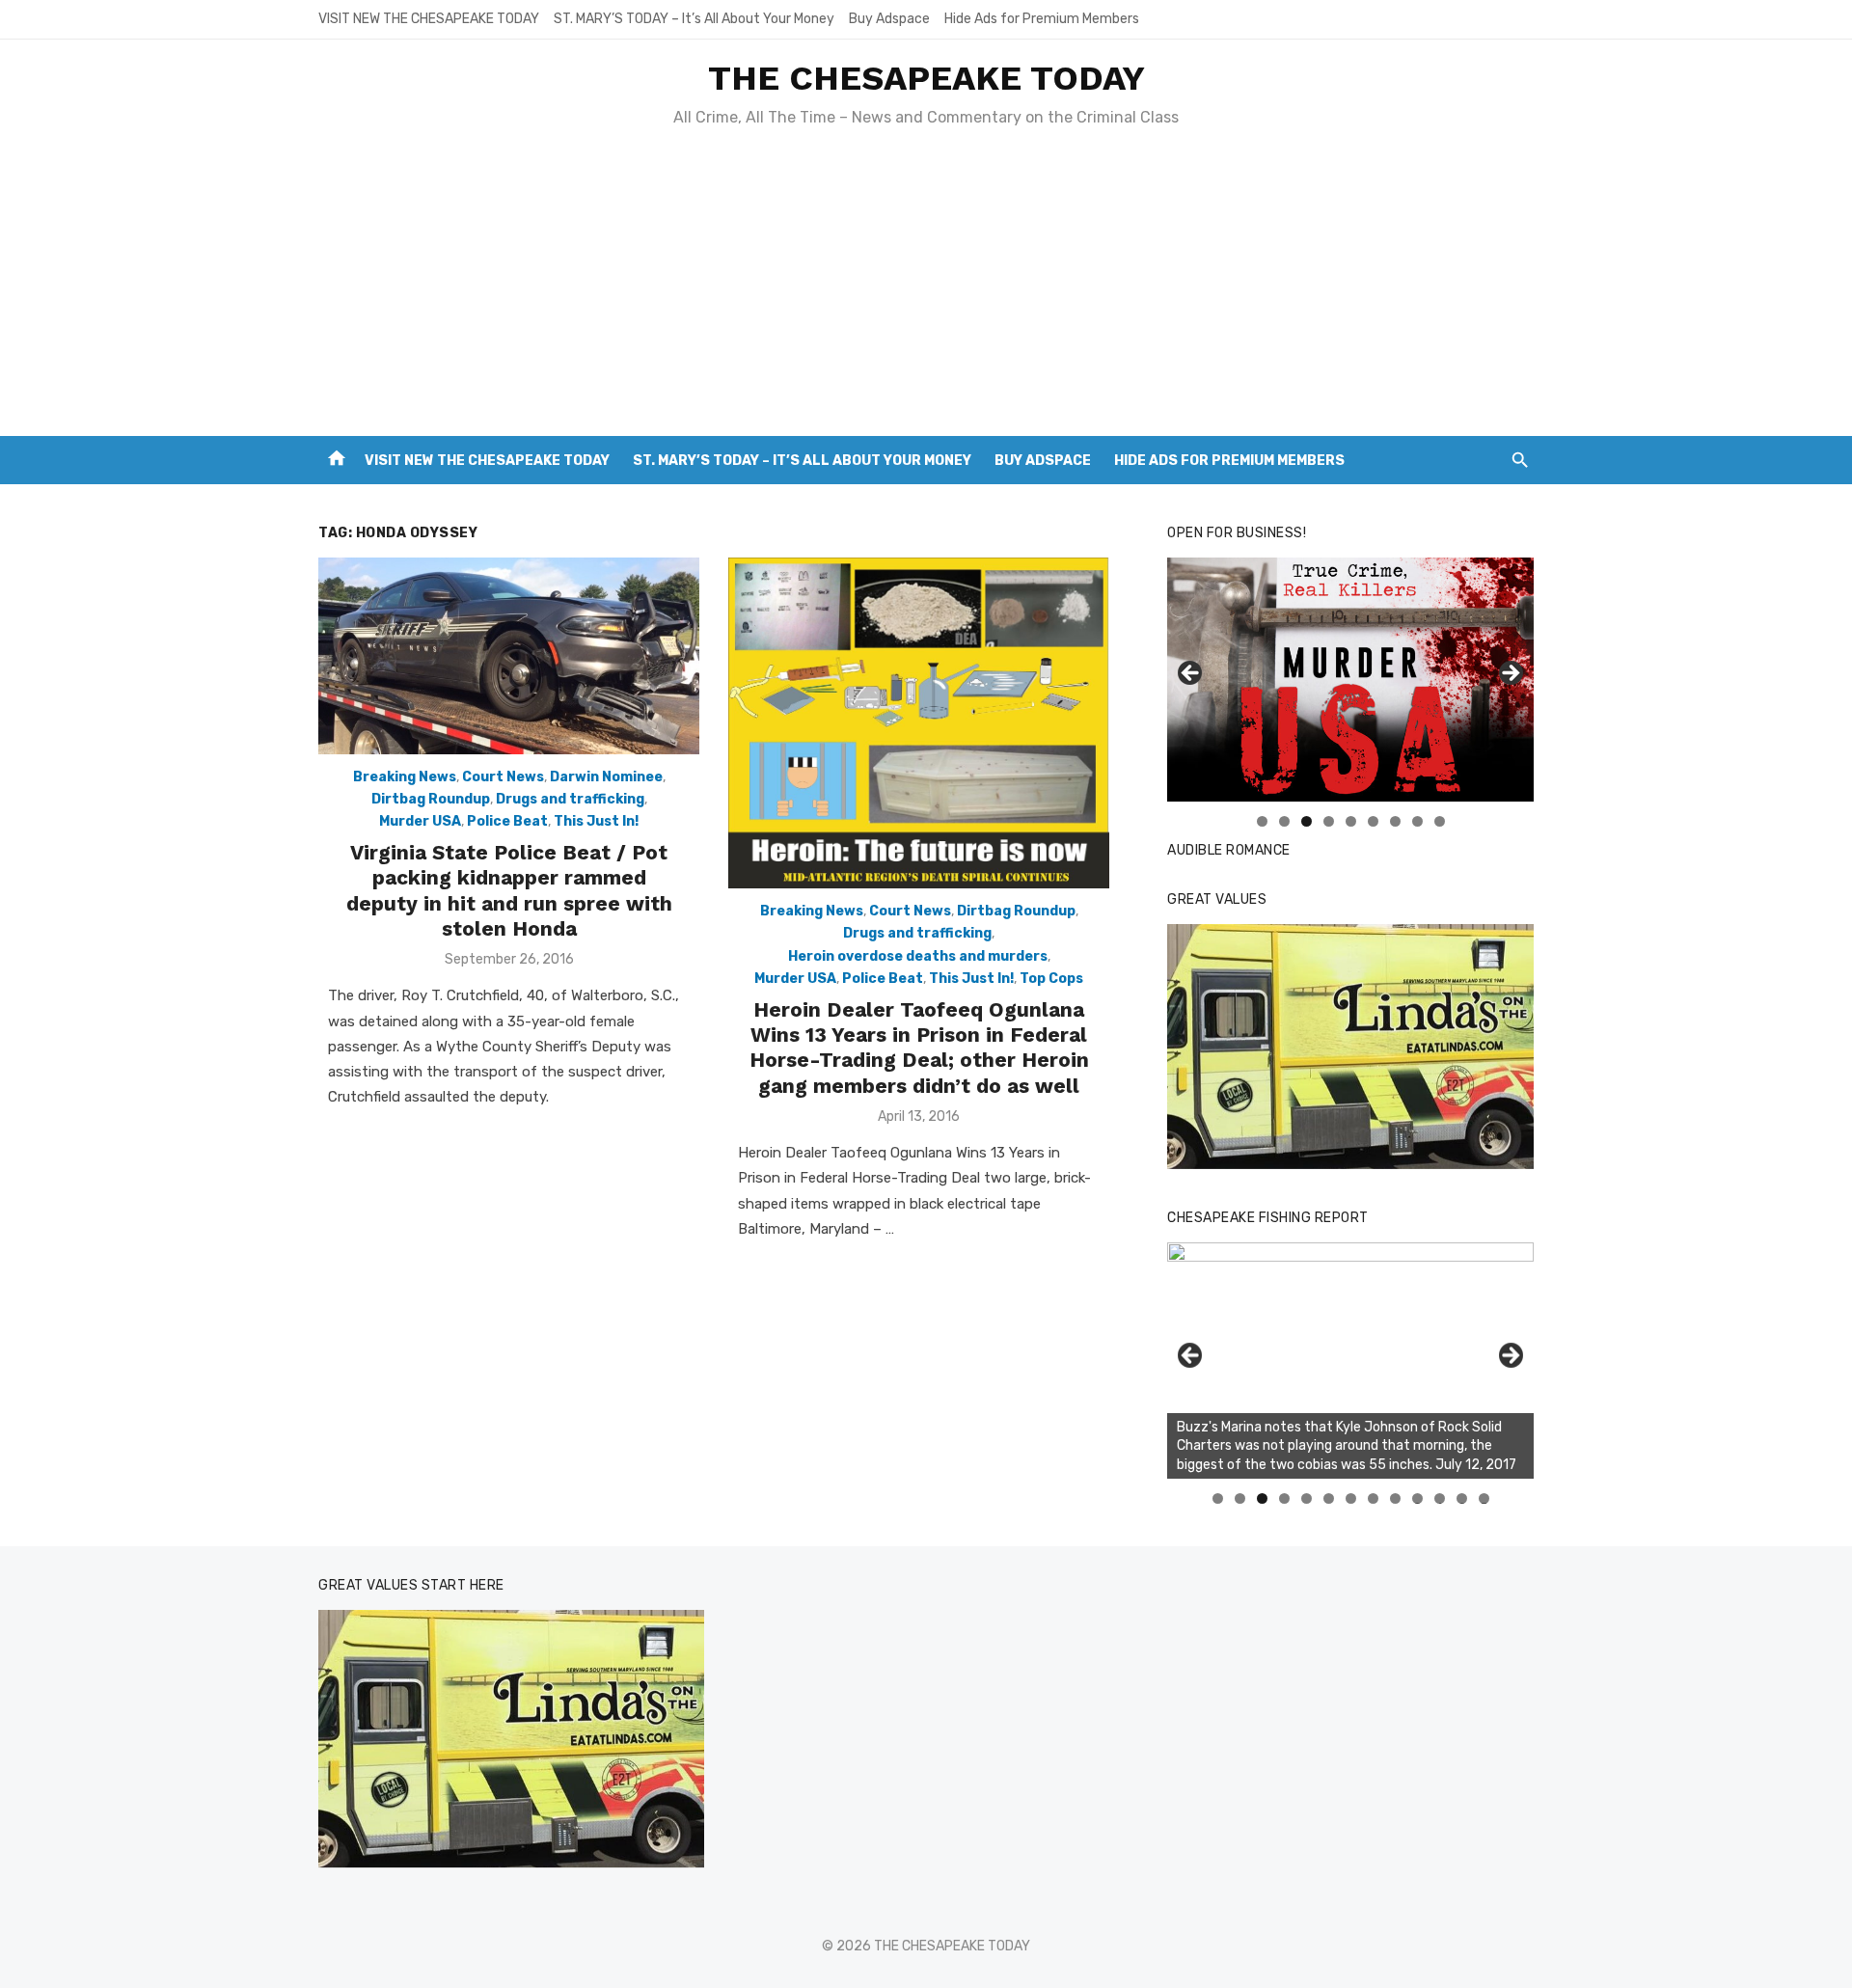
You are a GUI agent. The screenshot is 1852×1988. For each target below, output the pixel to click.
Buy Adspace (889, 19)
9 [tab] (1440, 821)
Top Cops (1051, 979)
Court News (503, 777)
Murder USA (420, 821)
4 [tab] (1329, 821)
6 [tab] (1373, 821)
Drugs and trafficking (570, 799)
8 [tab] (1417, 821)
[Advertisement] (926, 291)
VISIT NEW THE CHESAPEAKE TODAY (429, 19)
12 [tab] (1462, 1498)
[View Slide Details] (1350, 1047)
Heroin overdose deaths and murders (918, 956)
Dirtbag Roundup (431, 799)
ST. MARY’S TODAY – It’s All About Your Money (694, 19)
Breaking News (405, 777)
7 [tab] (1395, 821)
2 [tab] (1284, 821)
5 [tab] (1351, 821)
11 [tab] (1441, 1498)
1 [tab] (1262, 821)
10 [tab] (1418, 1498)
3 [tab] (1307, 821)
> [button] (1510, 674)
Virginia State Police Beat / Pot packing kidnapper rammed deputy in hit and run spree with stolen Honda (509, 890)
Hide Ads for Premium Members (1042, 19)
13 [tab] (1484, 1498)
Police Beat (507, 821)
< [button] (1191, 674)
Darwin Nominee (606, 777)
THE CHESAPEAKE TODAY (926, 78)
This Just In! (596, 821)
